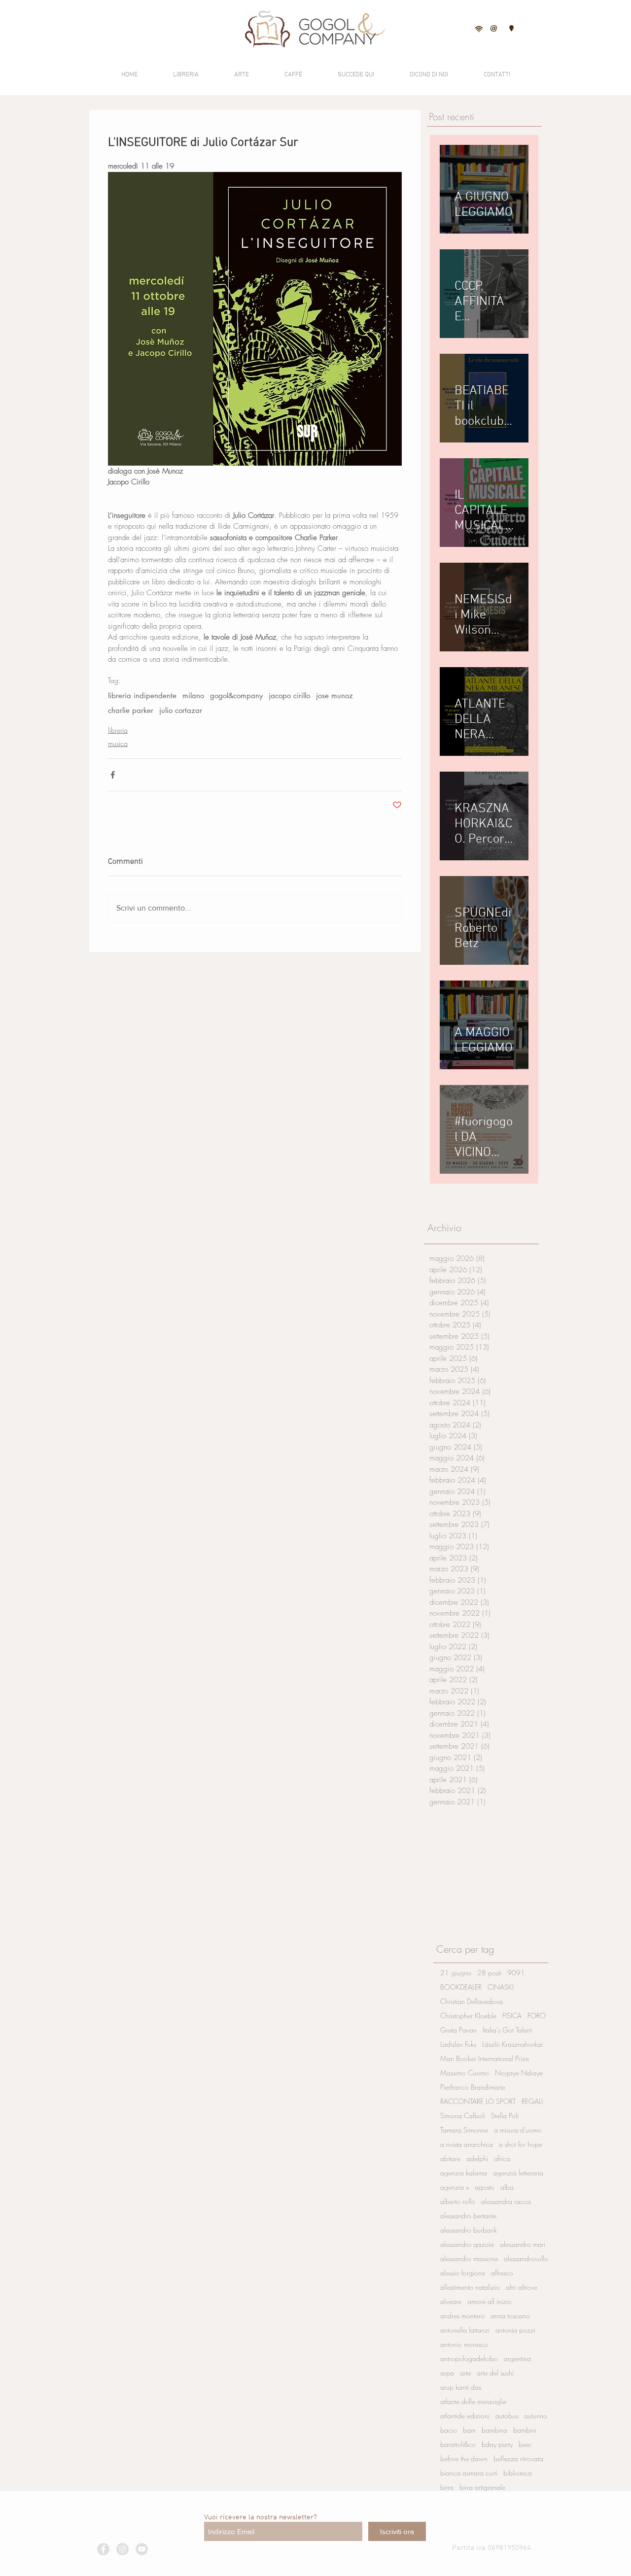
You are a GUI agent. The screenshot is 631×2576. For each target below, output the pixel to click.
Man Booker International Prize (485, 2058)
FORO (537, 2016)
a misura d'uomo (518, 2130)
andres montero (462, 2316)
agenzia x (455, 2187)
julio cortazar (181, 711)
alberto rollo (458, 2201)
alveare (451, 2301)
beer (525, 2444)
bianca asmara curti (469, 2473)
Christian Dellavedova (472, 2001)
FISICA (512, 2016)
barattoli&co (458, 2444)
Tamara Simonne (464, 2130)
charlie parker (131, 711)
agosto (485, 2187)
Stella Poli (505, 2116)
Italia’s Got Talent (507, 2030)
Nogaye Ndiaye (519, 2073)
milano (193, 696)
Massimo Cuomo (465, 2073)
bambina (494, 2430)
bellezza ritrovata (518, 2458)
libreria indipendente (142, 696)
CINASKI (501, 1987)
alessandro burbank (469, 2230)
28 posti (489, 1973)
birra (447, 2487)
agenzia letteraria (518, 2173)
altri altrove (522, 2287)
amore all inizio (490, 2301)
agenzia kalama (464, 2173)
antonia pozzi (515, 2330)
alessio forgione (463, 2273)
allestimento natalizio (470, 2287)
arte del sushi (495, 2373)
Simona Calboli (463, 2116)
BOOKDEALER (461, 1987)
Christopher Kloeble (468, 2016)
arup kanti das (461, 2387)
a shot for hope (521, 2144)
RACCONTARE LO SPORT (478, 2101)
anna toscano (510, 2316)
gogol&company (236, 696)
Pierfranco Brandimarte (473, 2087)
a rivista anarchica (467, 2144)
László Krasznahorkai (512, 2044)
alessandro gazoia (467, 2244)
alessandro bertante (468, 2216)
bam (469, 2430)
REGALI (532, 2101)
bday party (497, 2444)
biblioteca (518, 2473)
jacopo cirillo (289, 696)
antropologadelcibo (469, 2358)
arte (465, 2373)
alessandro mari (523, 2244)
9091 (516, 1973)
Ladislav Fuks (458, 2044)
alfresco (502, 2273)
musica (118, 743)
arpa (447, 2373)
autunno (536, 2416)
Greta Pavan (458, 2030)
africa (502, 2158)
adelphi (477, 2158)
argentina (517, 2358)
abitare (450, 2158)
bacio (449, 2430)
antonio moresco (464, 2344)
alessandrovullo (526, 2258)
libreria (118, 730)
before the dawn (464, 2458)
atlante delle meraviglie (473, 2401)
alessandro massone (469, 2258)
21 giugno (456, 1973)
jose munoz (334, 696)
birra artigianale (482, 2487)
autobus (507, 2416)
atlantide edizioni (465, 2416)
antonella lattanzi (465, 2330)
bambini (525, 2430)
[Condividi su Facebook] (113, 775)
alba (507, 2187)
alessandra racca (506, 2201)
